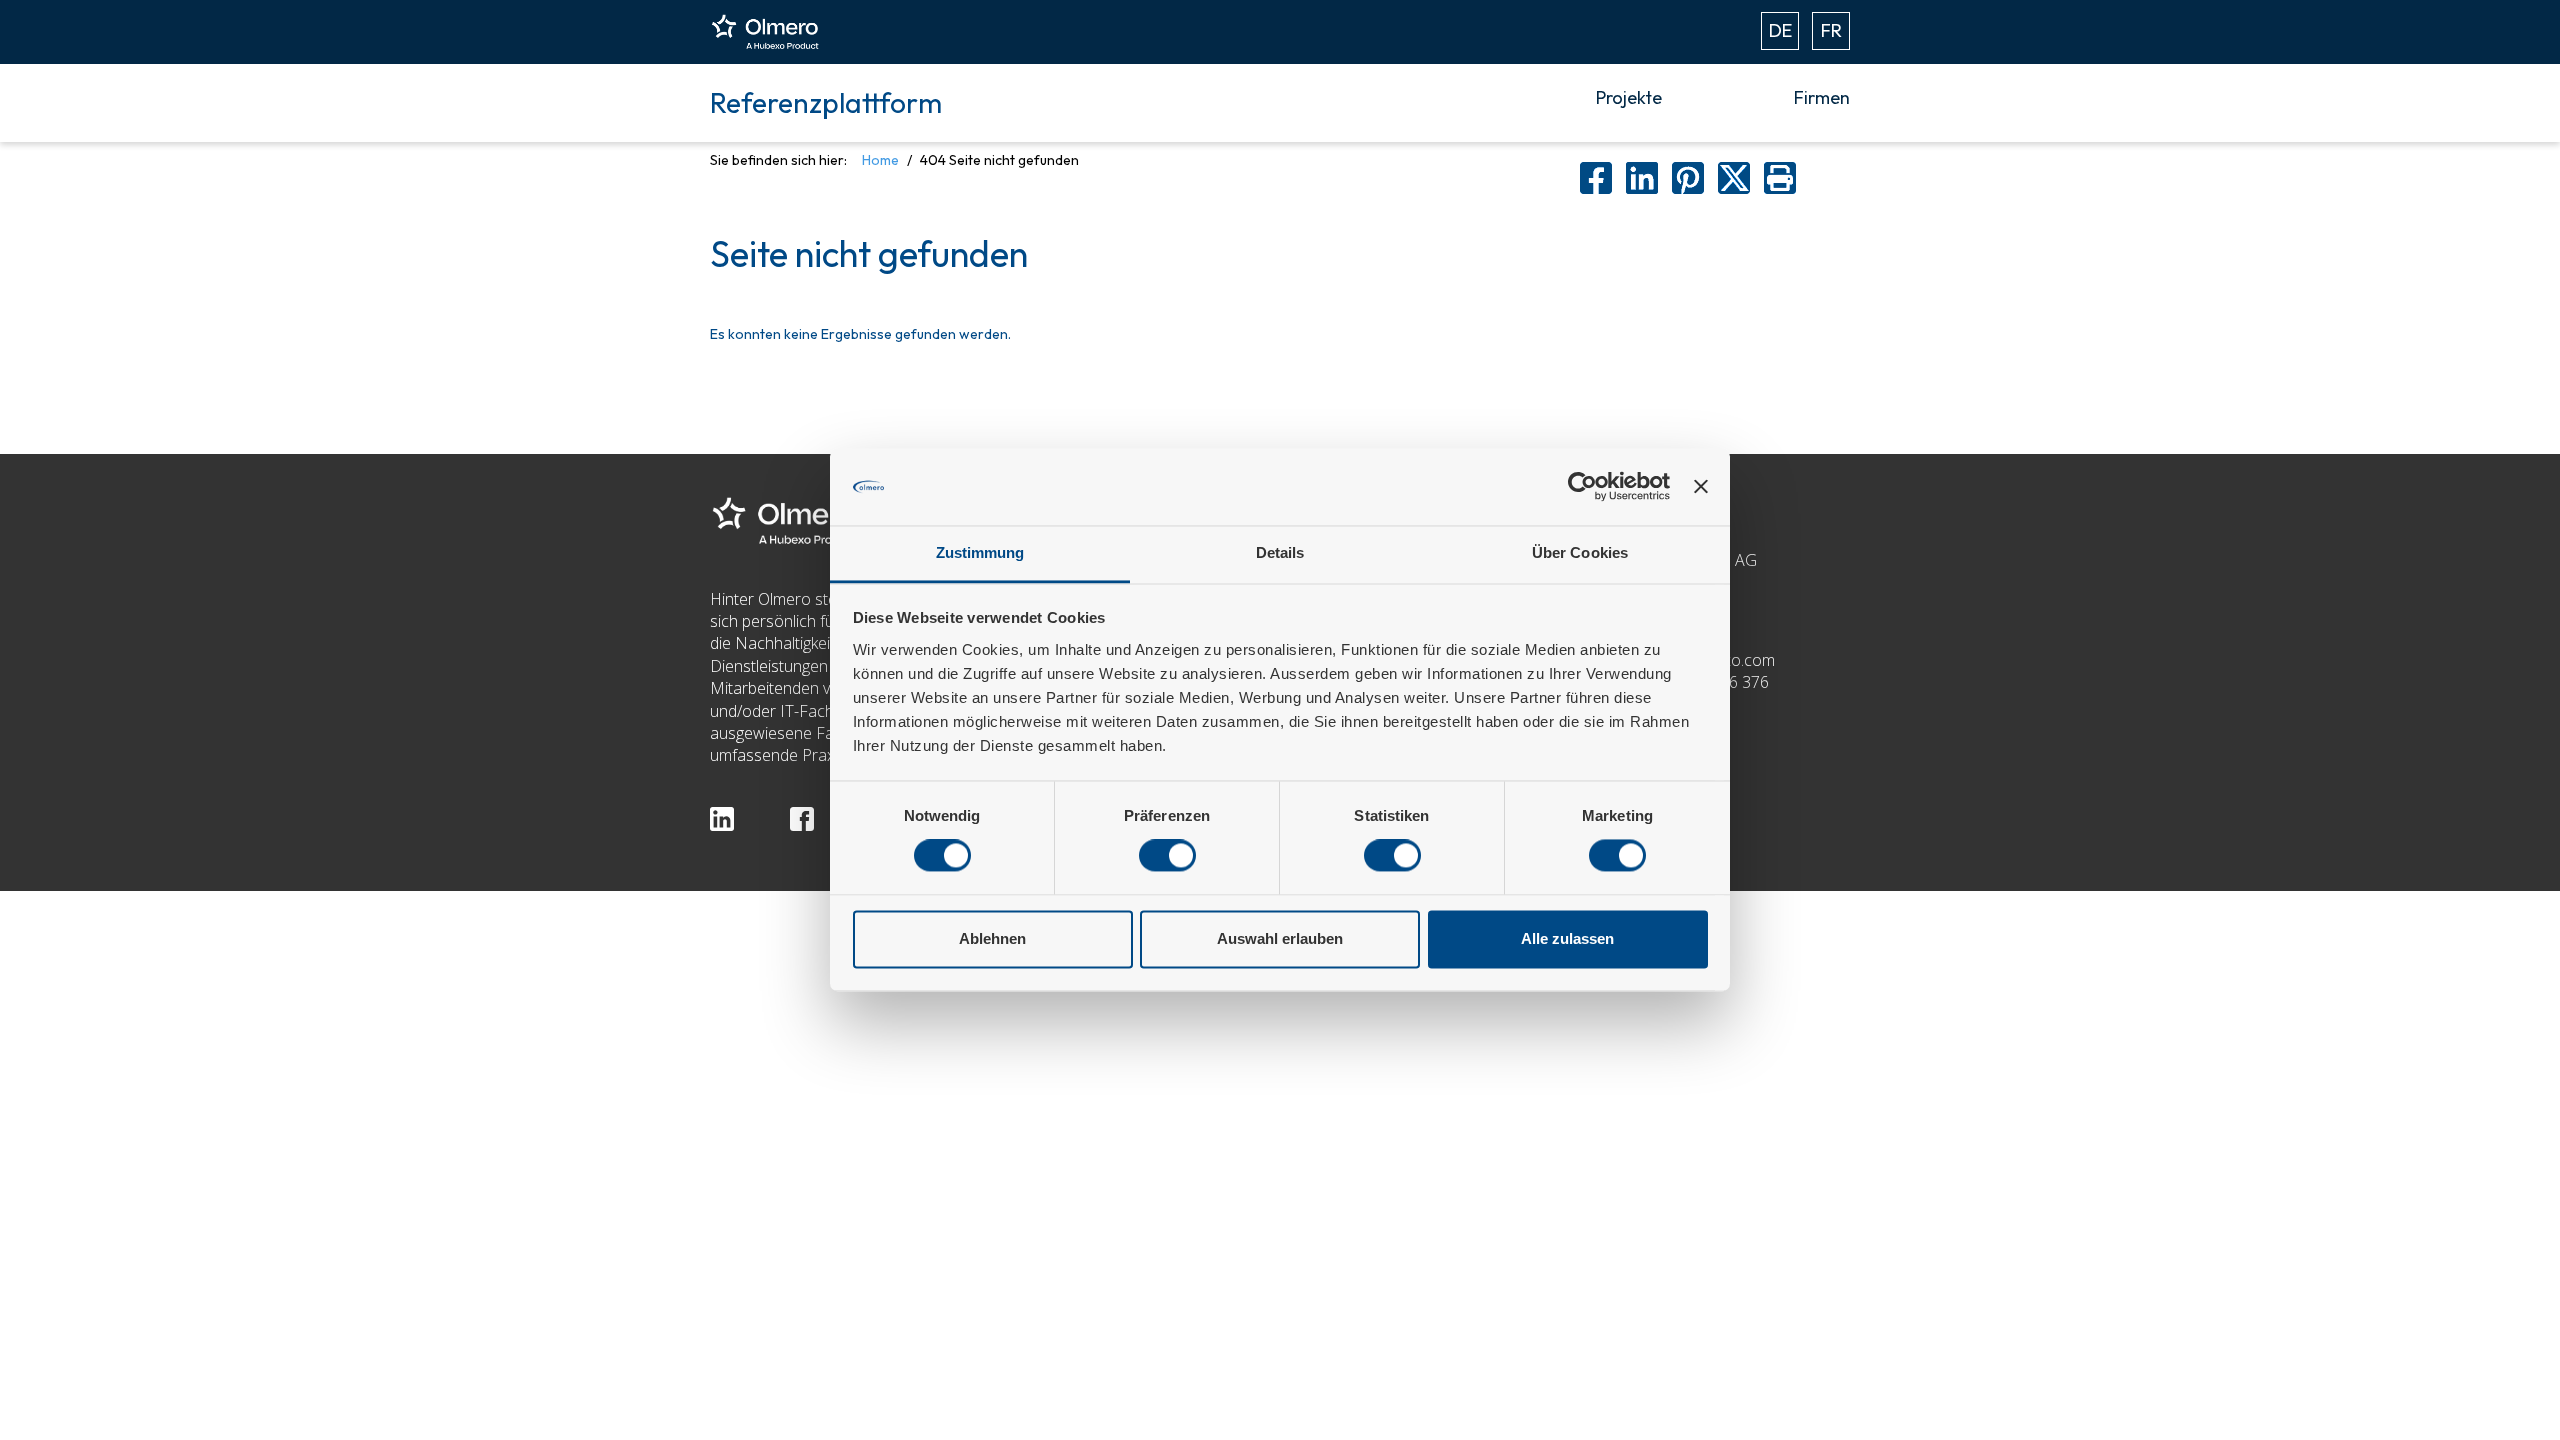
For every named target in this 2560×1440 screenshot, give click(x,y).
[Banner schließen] (1701, 487)
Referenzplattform (826, 102)
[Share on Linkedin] (1642, 178)
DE (1780, 30)
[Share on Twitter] (1734, 178)
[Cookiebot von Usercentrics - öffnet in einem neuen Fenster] (1582, 487)
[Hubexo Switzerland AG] (785, 519)
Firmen (1822, 97)
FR (1831, 30)
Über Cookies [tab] (1580, 552)
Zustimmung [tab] (980, 552)
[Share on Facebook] (1596, 178)
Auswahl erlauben (1280, 938)
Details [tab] (1280, 552)
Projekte (1629, 97)
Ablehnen (992, 938)
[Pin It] (1688, 178)
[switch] (1167, 856)
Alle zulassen (1567, 938)
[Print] (1780, 178)
